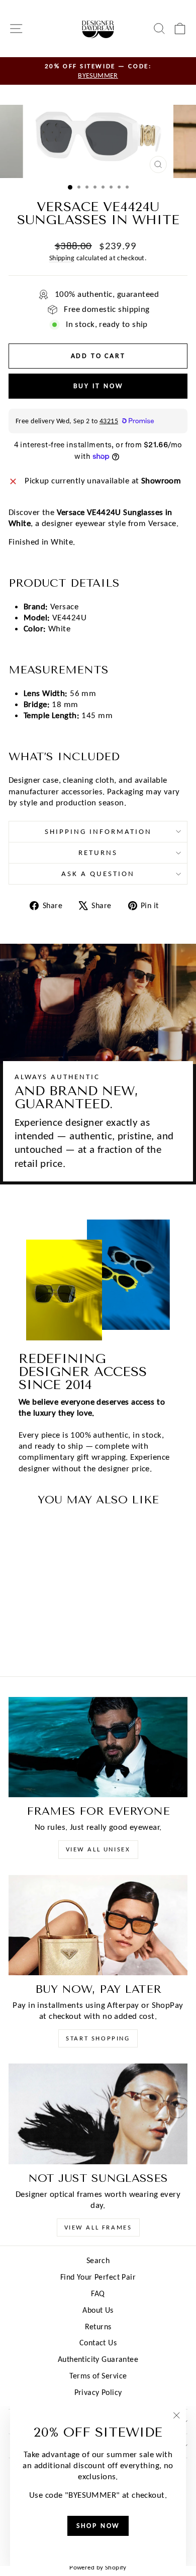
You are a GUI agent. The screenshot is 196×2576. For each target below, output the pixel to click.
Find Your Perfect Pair (98, 2277)
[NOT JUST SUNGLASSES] (98, 2114)
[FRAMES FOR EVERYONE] (98, 1747)
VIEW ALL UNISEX (98, 1849)
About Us (98, 2310)
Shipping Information (98, 831)
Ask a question (98, 874)
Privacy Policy (98, 2392)
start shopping (98, 2038)
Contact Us (98, 2343)
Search (98, 2260)
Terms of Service (98, 2376)
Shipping (62, 258)
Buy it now (98, 386)
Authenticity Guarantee (98, 2359)
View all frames (98, 2227)
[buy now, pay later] (98, 1925)
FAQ (98, 2293)
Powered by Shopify (98, 2567)
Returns (98, 852)
